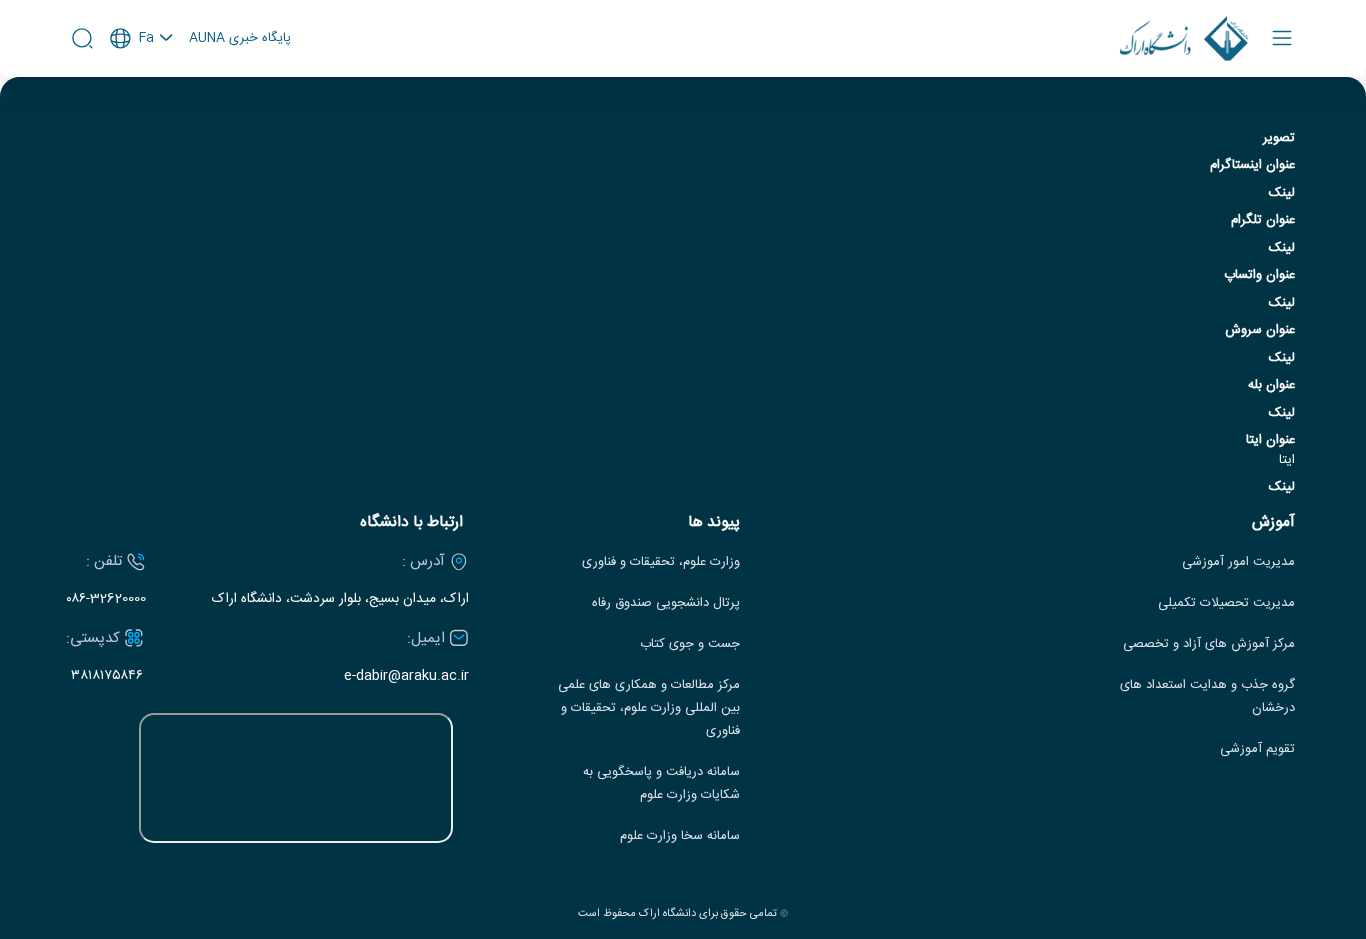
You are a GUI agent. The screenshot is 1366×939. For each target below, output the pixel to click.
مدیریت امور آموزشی (1238, 562)
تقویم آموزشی (1257, 749)
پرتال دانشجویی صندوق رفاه (666, 603)
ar (142, 119)
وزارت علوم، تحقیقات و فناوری (661, 562)
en (142, 92)
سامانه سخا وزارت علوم (680, 836)
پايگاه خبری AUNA (240, 39)
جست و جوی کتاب (690, 644)
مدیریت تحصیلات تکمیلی (1226, 603)
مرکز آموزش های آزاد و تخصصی (1209, 644)
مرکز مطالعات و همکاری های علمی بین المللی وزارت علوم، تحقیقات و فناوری (649, 708)
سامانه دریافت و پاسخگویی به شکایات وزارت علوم (661, 784)
